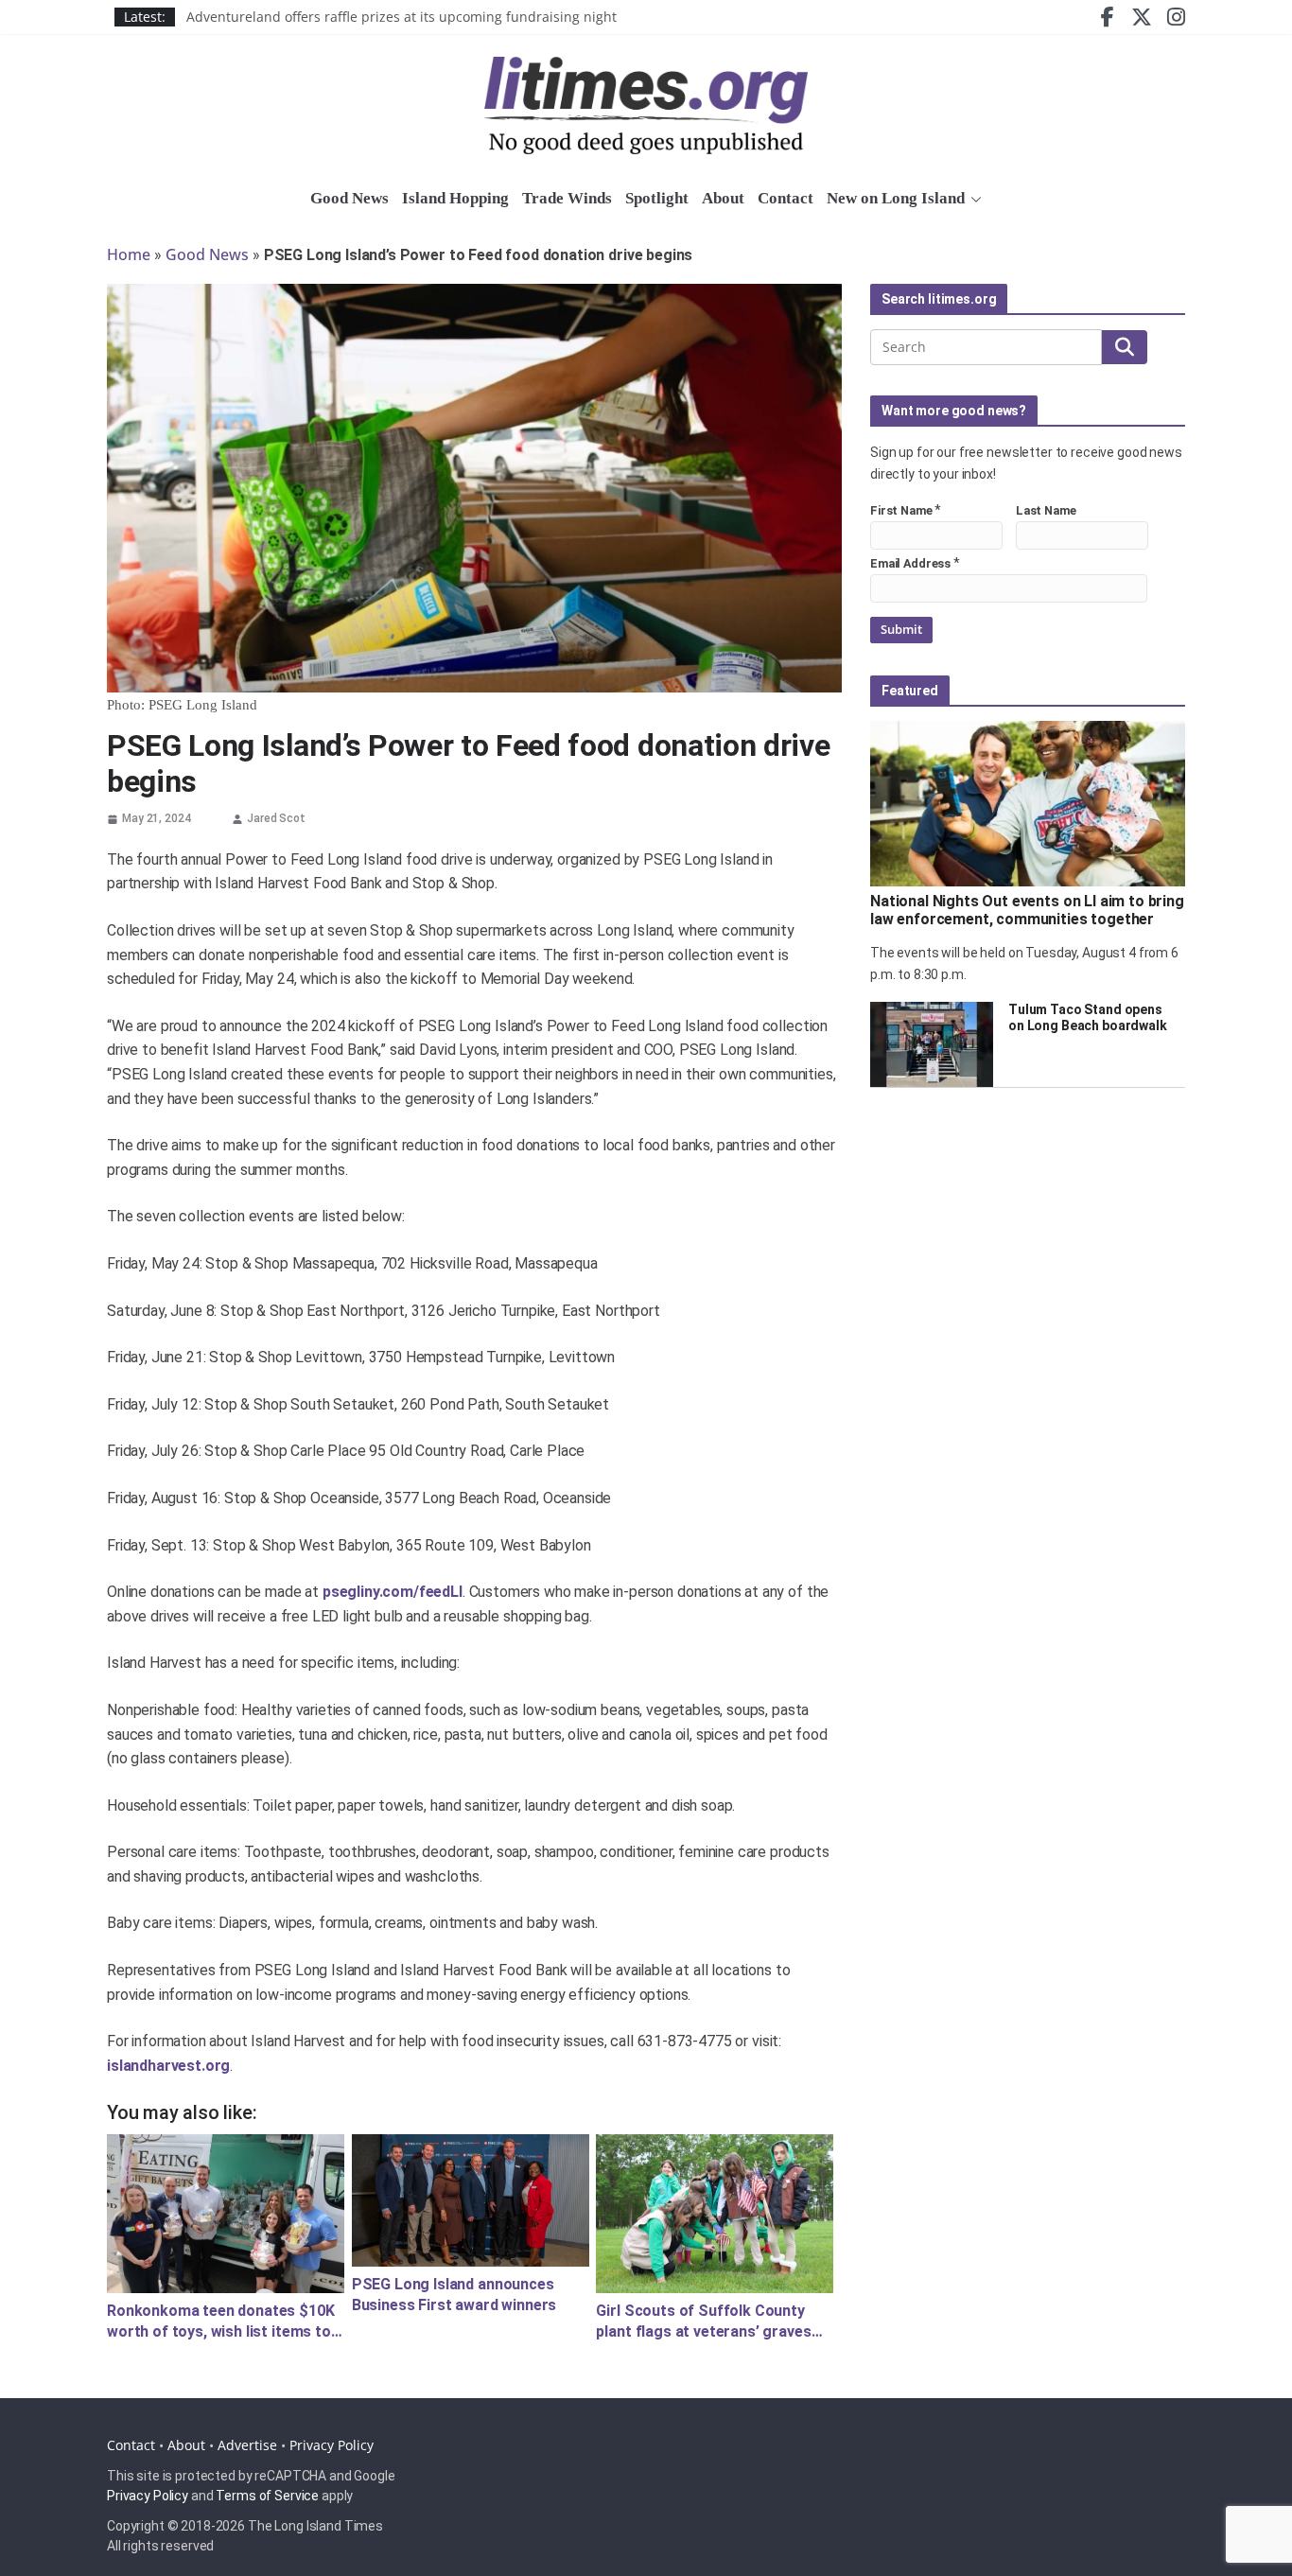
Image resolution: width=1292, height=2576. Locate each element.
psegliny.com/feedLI (393, 1592)
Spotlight (657, 198)
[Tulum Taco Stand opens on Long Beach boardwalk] (932, 1044)
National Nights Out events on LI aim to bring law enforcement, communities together (1027, 910)
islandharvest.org (168, 2066)
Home (129, 254)
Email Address (910, 563)
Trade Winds (567, 198)
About (723, 198)
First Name (901, 510)
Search (1125, 347)
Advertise (247, 2445)
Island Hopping (455, 198)
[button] (973, 200)
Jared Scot (276, 818)
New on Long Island (896, 198)
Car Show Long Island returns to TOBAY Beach (332, 17)
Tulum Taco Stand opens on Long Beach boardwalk (1088, 1017)
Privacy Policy (332, 2445)
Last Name (1046, 510)
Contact (786, 198)
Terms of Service (267, 2496)
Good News (349, 198)
